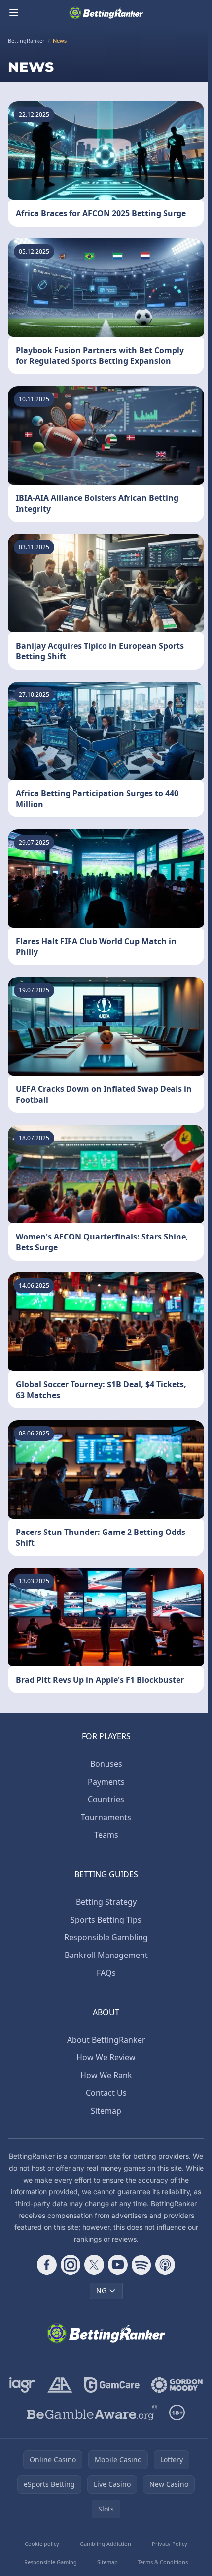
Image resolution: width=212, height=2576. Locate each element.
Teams (106, 1835)
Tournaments (106, 1817)
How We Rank (106, 2075)
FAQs (106, 1973)
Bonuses (106, 1764)
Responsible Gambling (106, 1937)
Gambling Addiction (106, 2544)
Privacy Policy (170, 2544)
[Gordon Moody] (177, 2385)
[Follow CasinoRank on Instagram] (71, 2265)
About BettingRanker (106, 2040)
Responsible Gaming (51, 2562)
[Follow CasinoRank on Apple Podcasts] (165, 2265)
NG (101, 2291)
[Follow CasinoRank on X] (94, 2265)
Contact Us (106, 2093)
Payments (106, 1782)
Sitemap (106, 2111)
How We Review (106, 2057)
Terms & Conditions (163, 2562)
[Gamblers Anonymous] (60, 2385)
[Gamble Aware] (92, 2413)
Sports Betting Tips (106, 1920)
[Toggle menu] (14, 13)
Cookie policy (42, 2544)
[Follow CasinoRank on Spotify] (141, 2265)
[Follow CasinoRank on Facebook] (47, 2265)
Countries (106, 1799)
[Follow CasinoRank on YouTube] (118, 2265)
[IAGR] (22, 2385)
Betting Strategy (106, 1902)
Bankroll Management (106, 1955)
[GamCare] (112, 2385)
